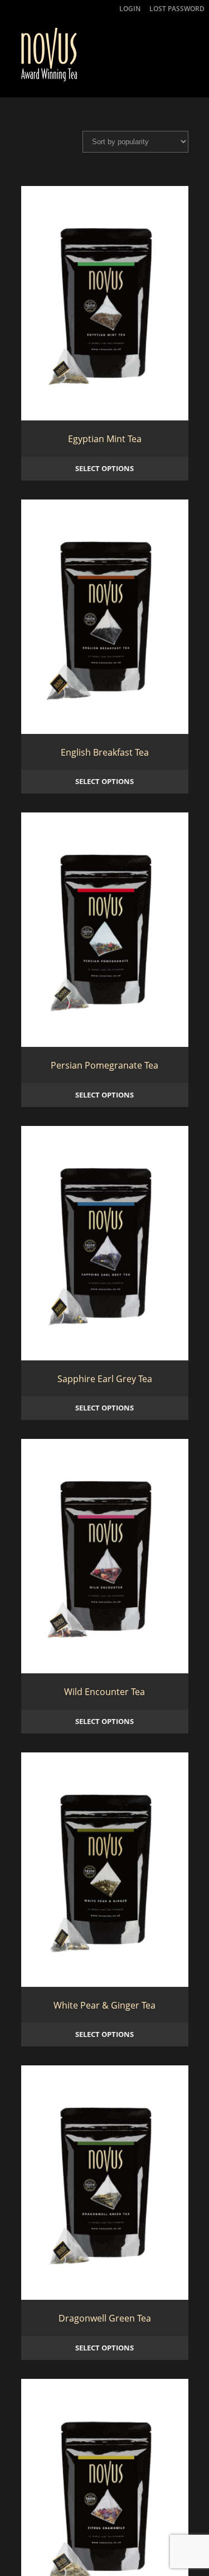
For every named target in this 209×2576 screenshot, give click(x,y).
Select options (104, 467)
